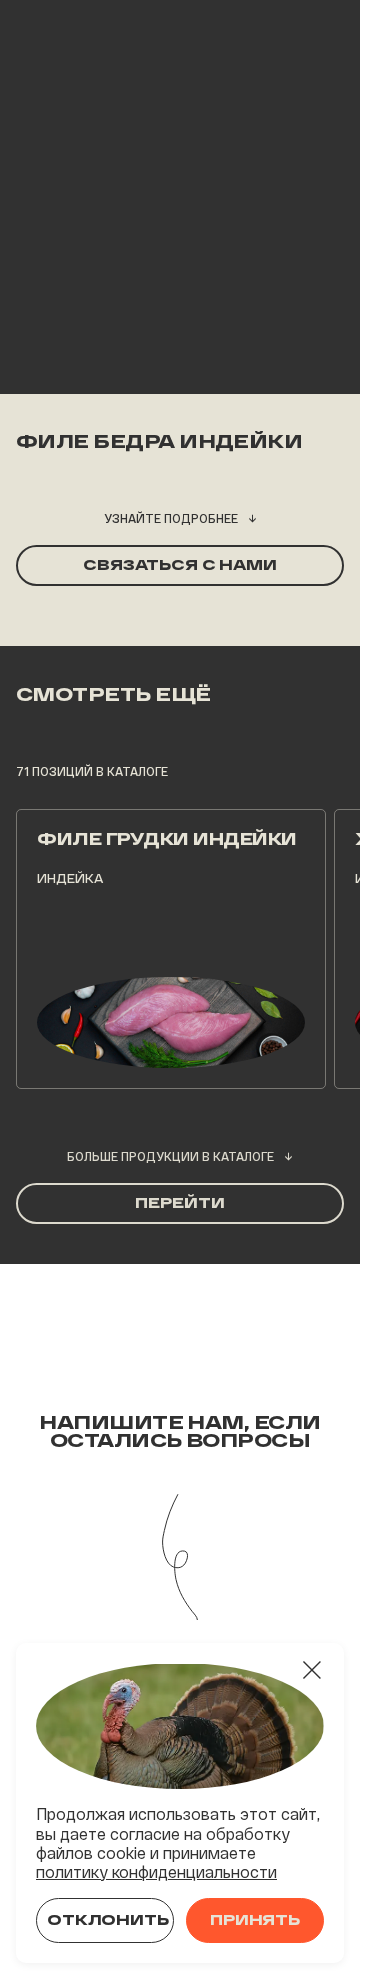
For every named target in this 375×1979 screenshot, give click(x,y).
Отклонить (108, 1920)
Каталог (118, 107)
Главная (42, 107)
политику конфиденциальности (156, 1872)
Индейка (196, 107)
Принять (255, 1920)
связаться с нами (180, 565)
